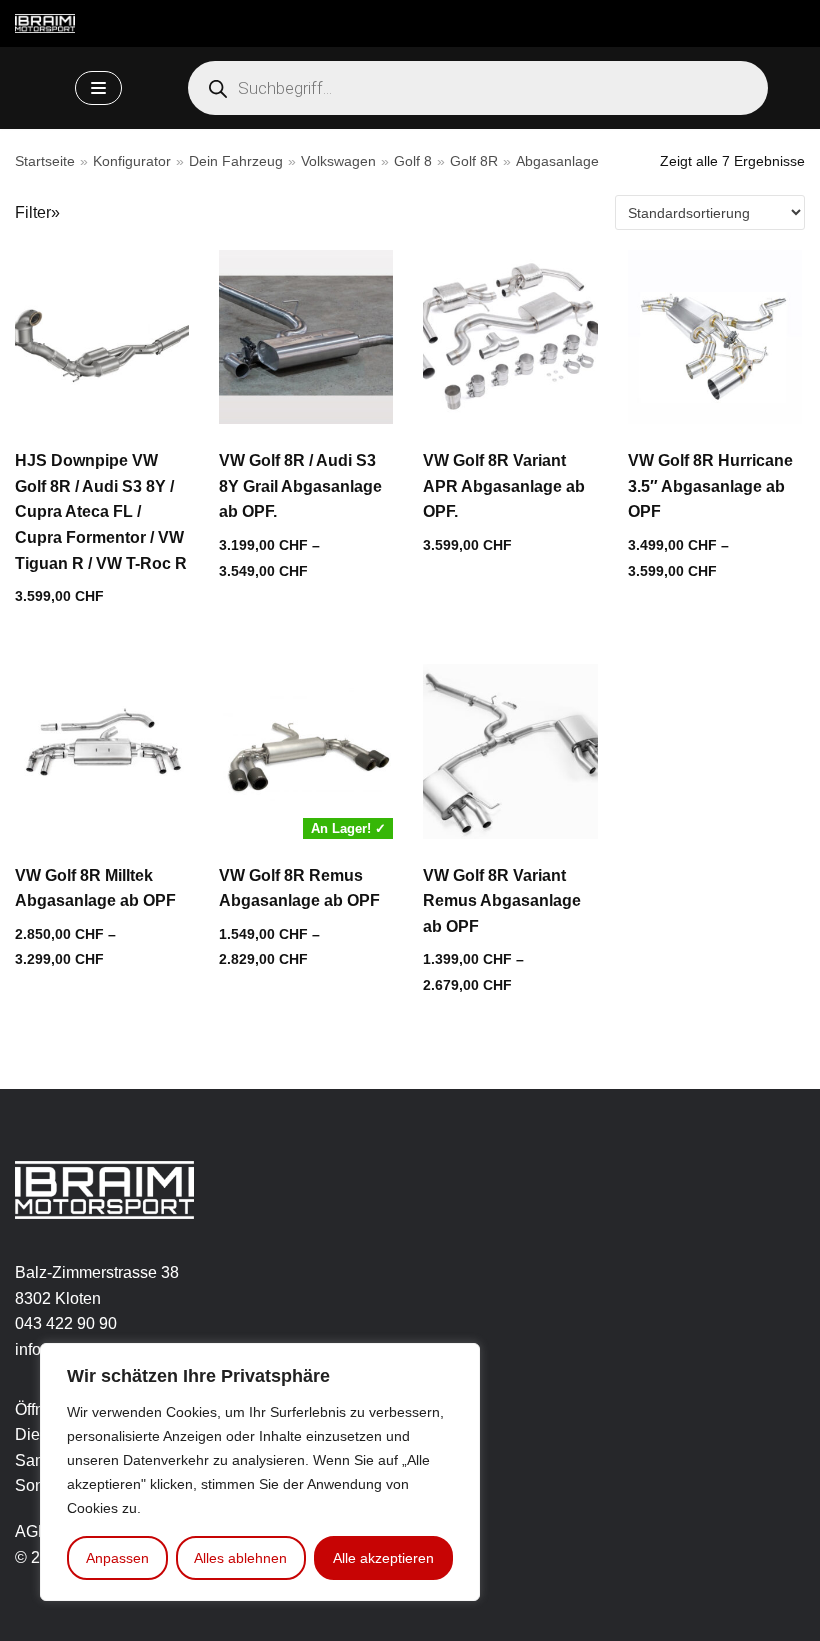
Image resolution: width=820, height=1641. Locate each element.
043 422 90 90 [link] (66, 1323)
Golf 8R (474, 161)
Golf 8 (413, 161)
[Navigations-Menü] (98, 88)
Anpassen (117, 1558)
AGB (32, 1531)
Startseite (45, 161)
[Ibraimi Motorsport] (45, 23)
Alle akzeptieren (383, 1558)
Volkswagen (338, 161)
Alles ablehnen (240, 1558)
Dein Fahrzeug (236, 161)
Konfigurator (132, 161)
